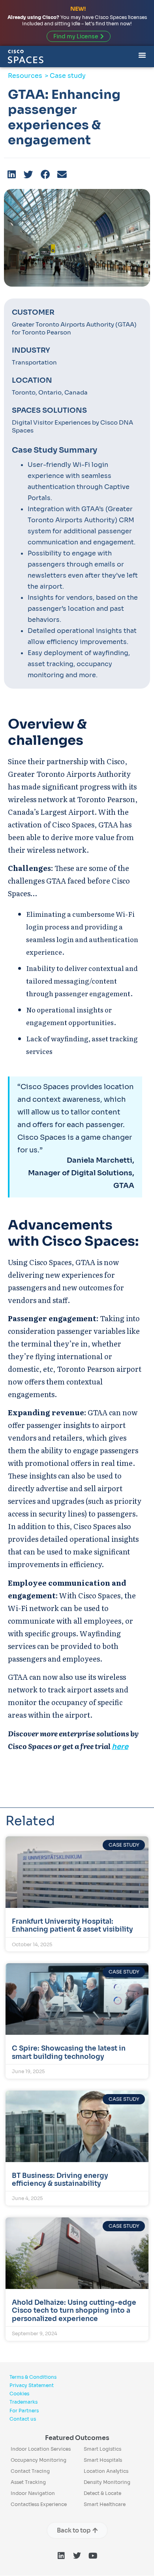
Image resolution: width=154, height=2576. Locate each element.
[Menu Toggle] (142, 54)
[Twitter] (77, 2556)
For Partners (24, 2411)
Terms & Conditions (33, 2377)
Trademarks (23, 2402)
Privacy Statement (32, 2385)
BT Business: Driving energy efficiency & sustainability (60, 2180)
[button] (12, 175)
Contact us (23, 2419)
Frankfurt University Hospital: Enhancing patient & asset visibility (72, 1925)
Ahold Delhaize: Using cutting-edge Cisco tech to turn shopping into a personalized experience (74, 2311)
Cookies (19, 2394)
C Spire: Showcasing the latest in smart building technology (69, 2052)
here (120, 1747)
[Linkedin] (61, 2556)
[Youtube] (93, 2556)
